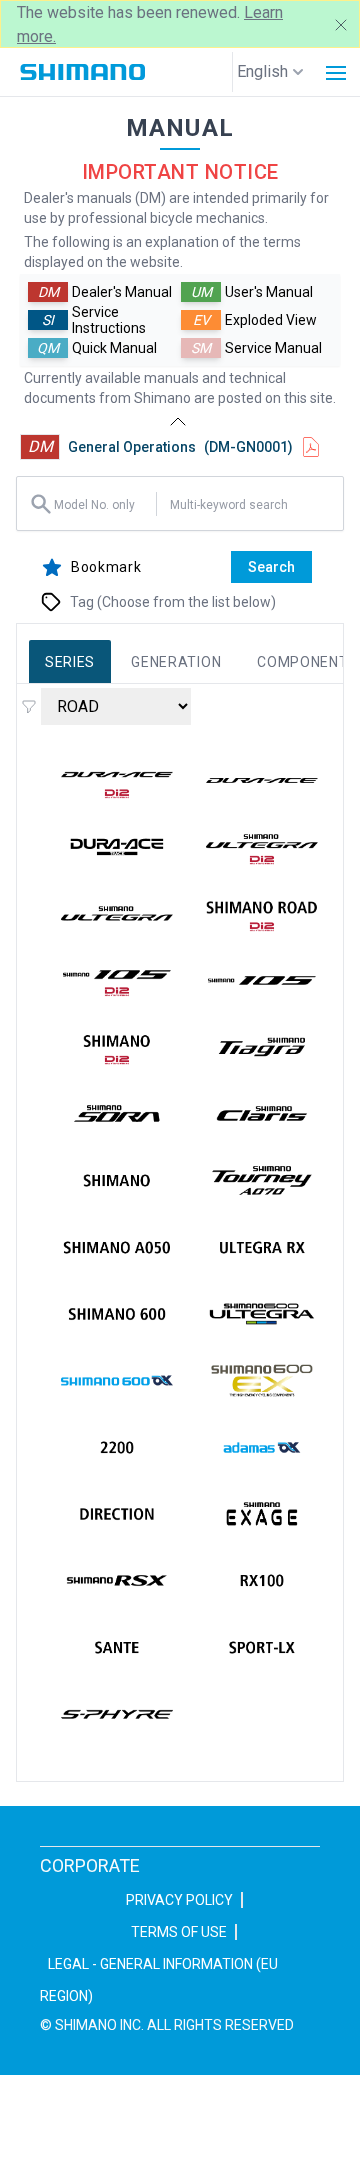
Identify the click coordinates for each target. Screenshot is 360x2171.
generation (176, 662)
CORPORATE (90, 1865)
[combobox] (102, 503)
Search (271, 567)
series (70, 662)
